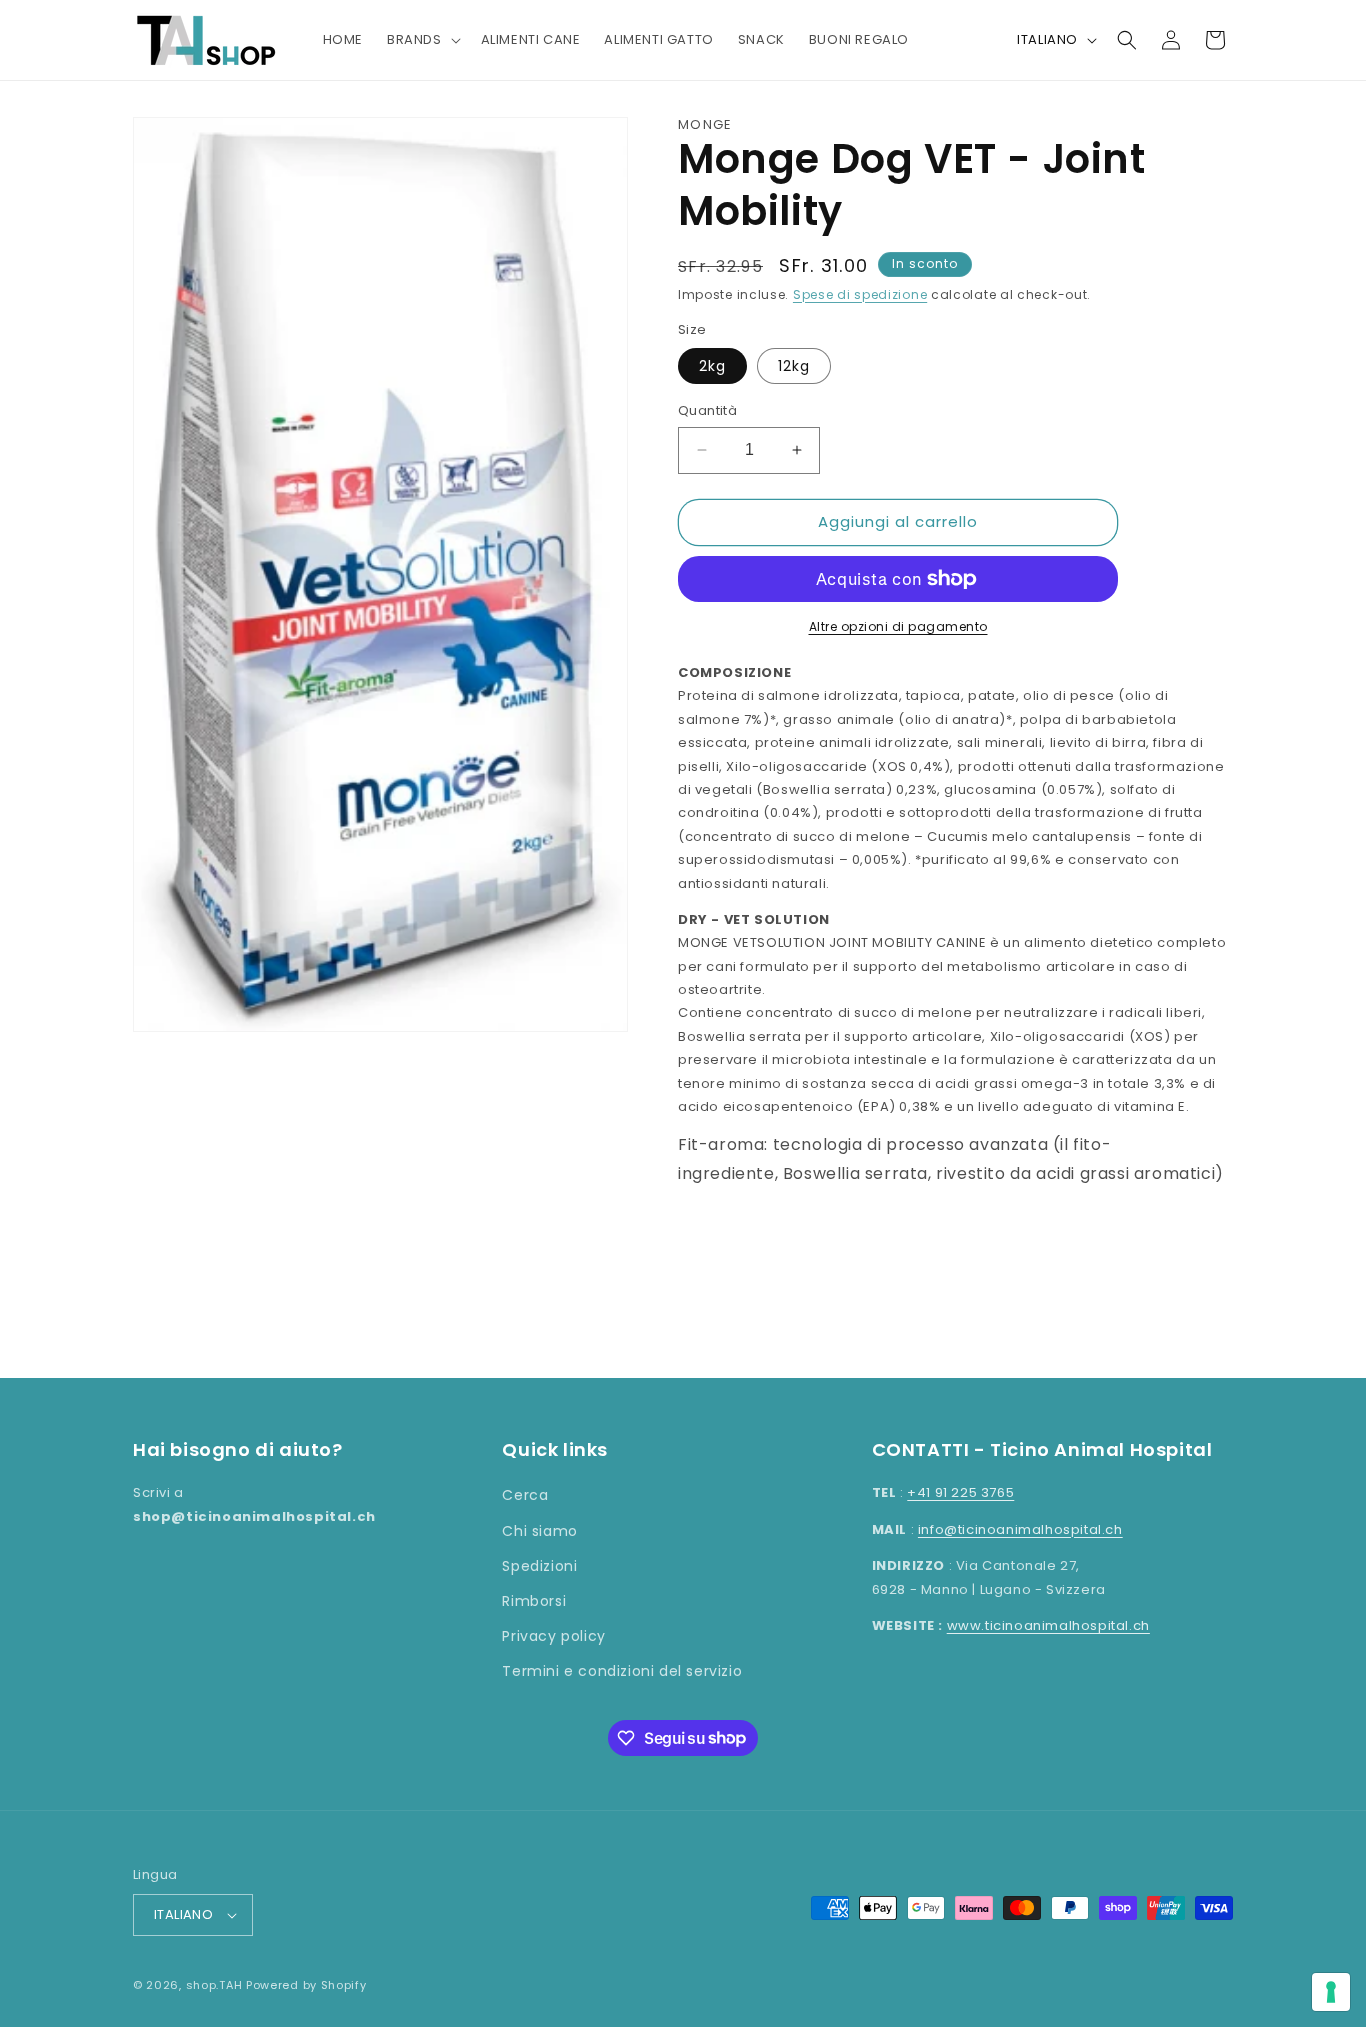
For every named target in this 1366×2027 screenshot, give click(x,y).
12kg (794, 366)
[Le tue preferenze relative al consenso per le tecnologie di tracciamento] (1331, 1992)
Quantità (707, 410)
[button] (422, 40)
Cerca (525, 1495)
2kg (712, 366)
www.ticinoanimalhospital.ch (1048, 1625)
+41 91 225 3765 (960, 1492)
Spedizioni (539, 1566)
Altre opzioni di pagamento (898, 626)
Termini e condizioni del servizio (622, 1671)
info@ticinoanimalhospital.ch (1020, 1529)
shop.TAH (214, 1985)
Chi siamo (539, 1531)
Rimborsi (534, 1601)
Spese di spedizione (860, 294)
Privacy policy (553, 1636)
